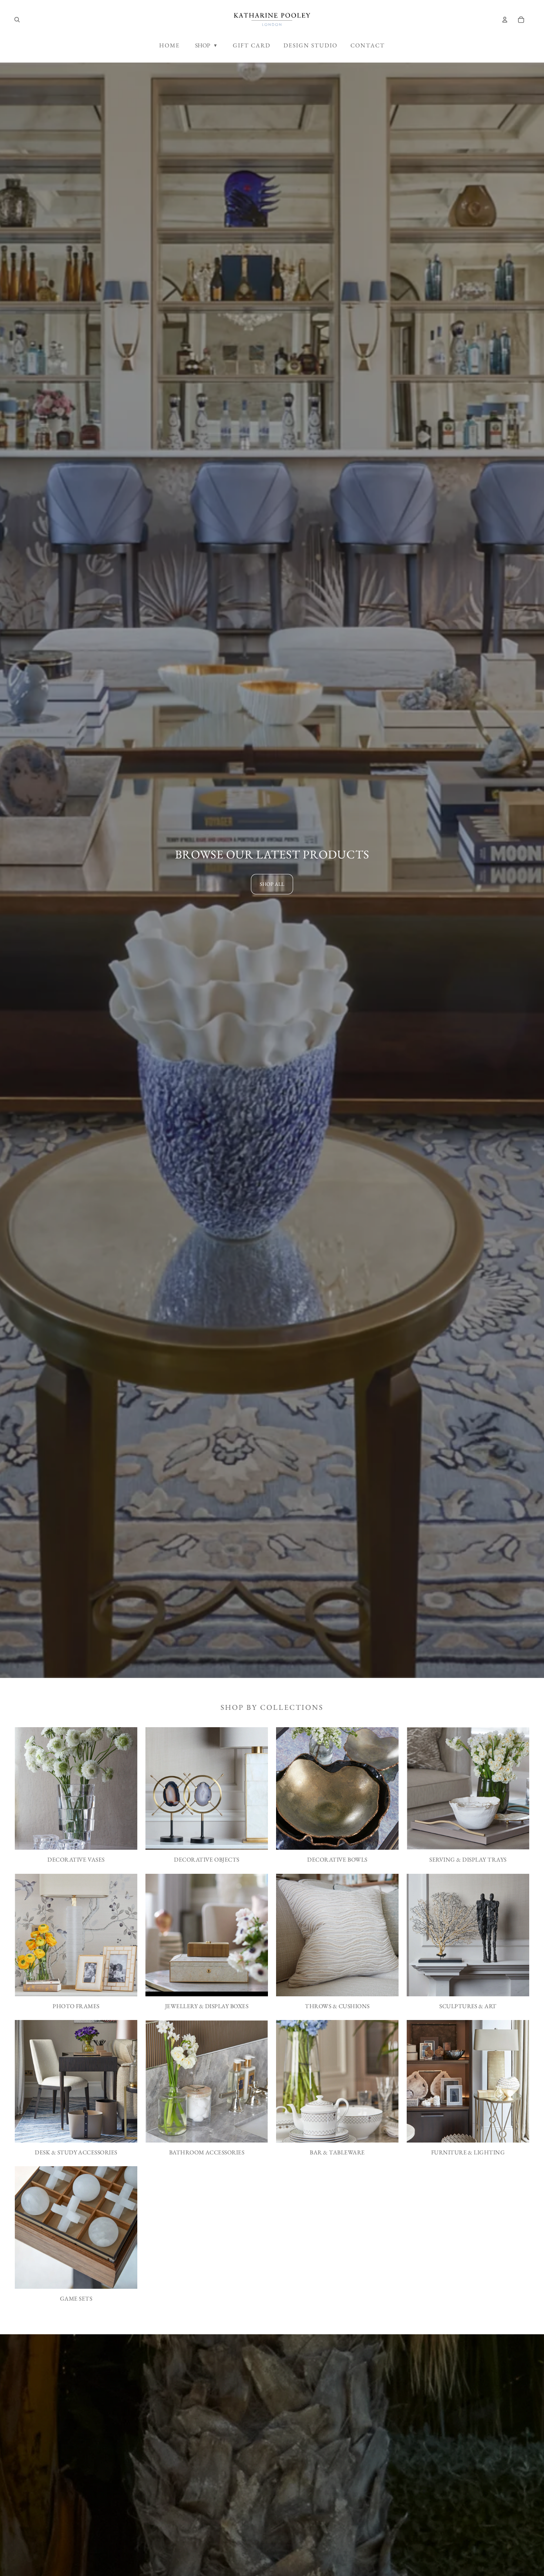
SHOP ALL (272, 884)
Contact (368, 45)
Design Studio (310, 45)
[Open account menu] (505, 20)
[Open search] (17, 20)
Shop (206, 45)
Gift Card (252, 45)
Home (169, 45)
